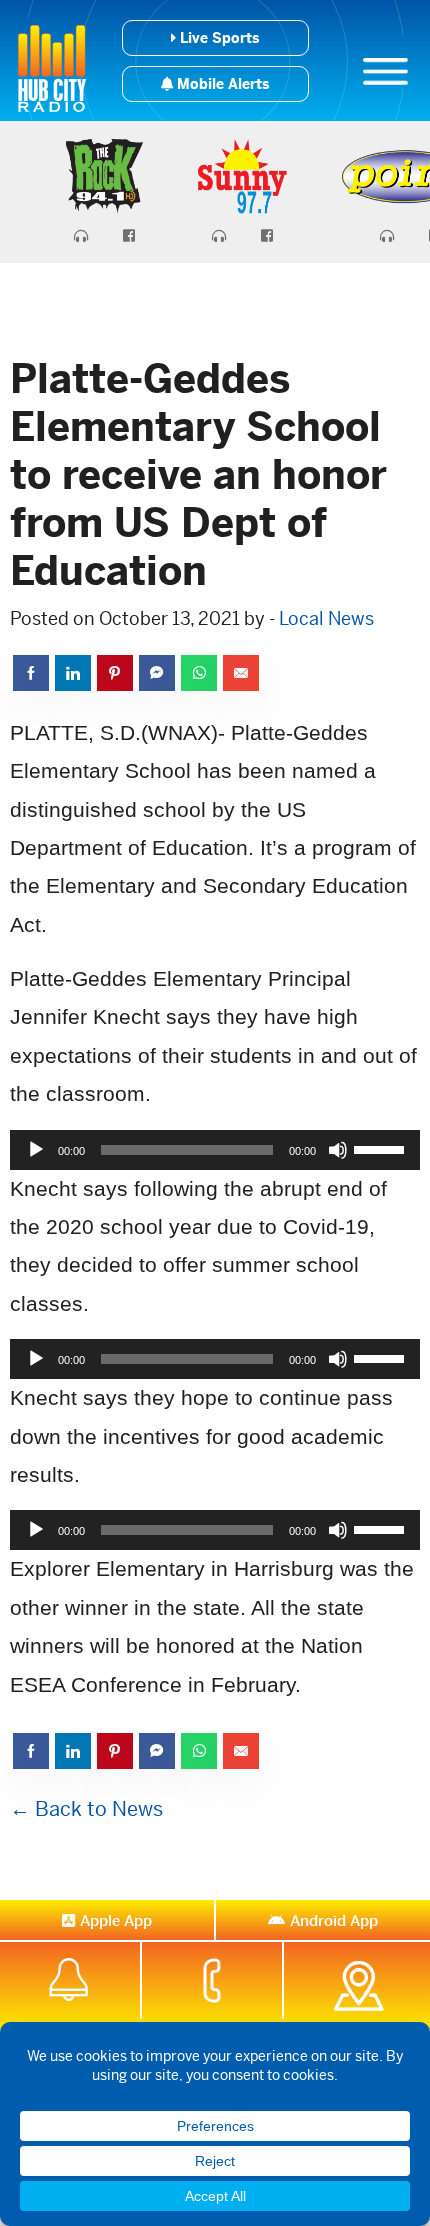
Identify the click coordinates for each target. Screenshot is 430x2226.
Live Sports (217, 38)
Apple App (116, 1920)
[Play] (36, 1150)
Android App (334, 1920)
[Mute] (338, 1150)
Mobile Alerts (221, 84)
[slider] (382, 1148)
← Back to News (86, 1809)
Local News (326, 618)
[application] (215, 1150)
